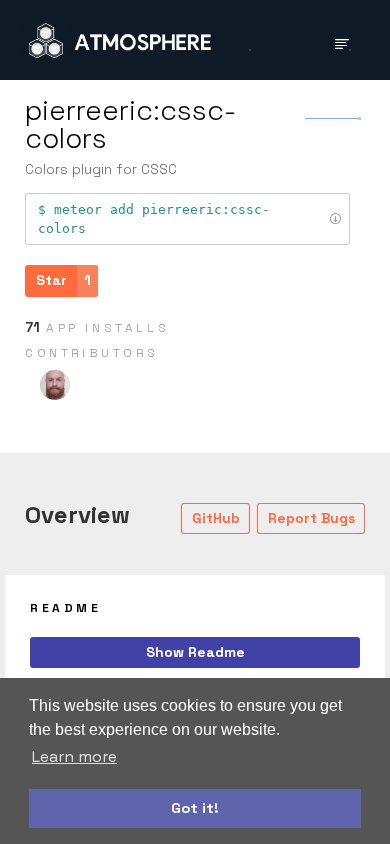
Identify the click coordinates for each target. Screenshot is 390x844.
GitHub (216, 518)
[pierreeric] (55, 385)
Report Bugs (311, 518)
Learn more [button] (74, 756)
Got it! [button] (195, 808)
